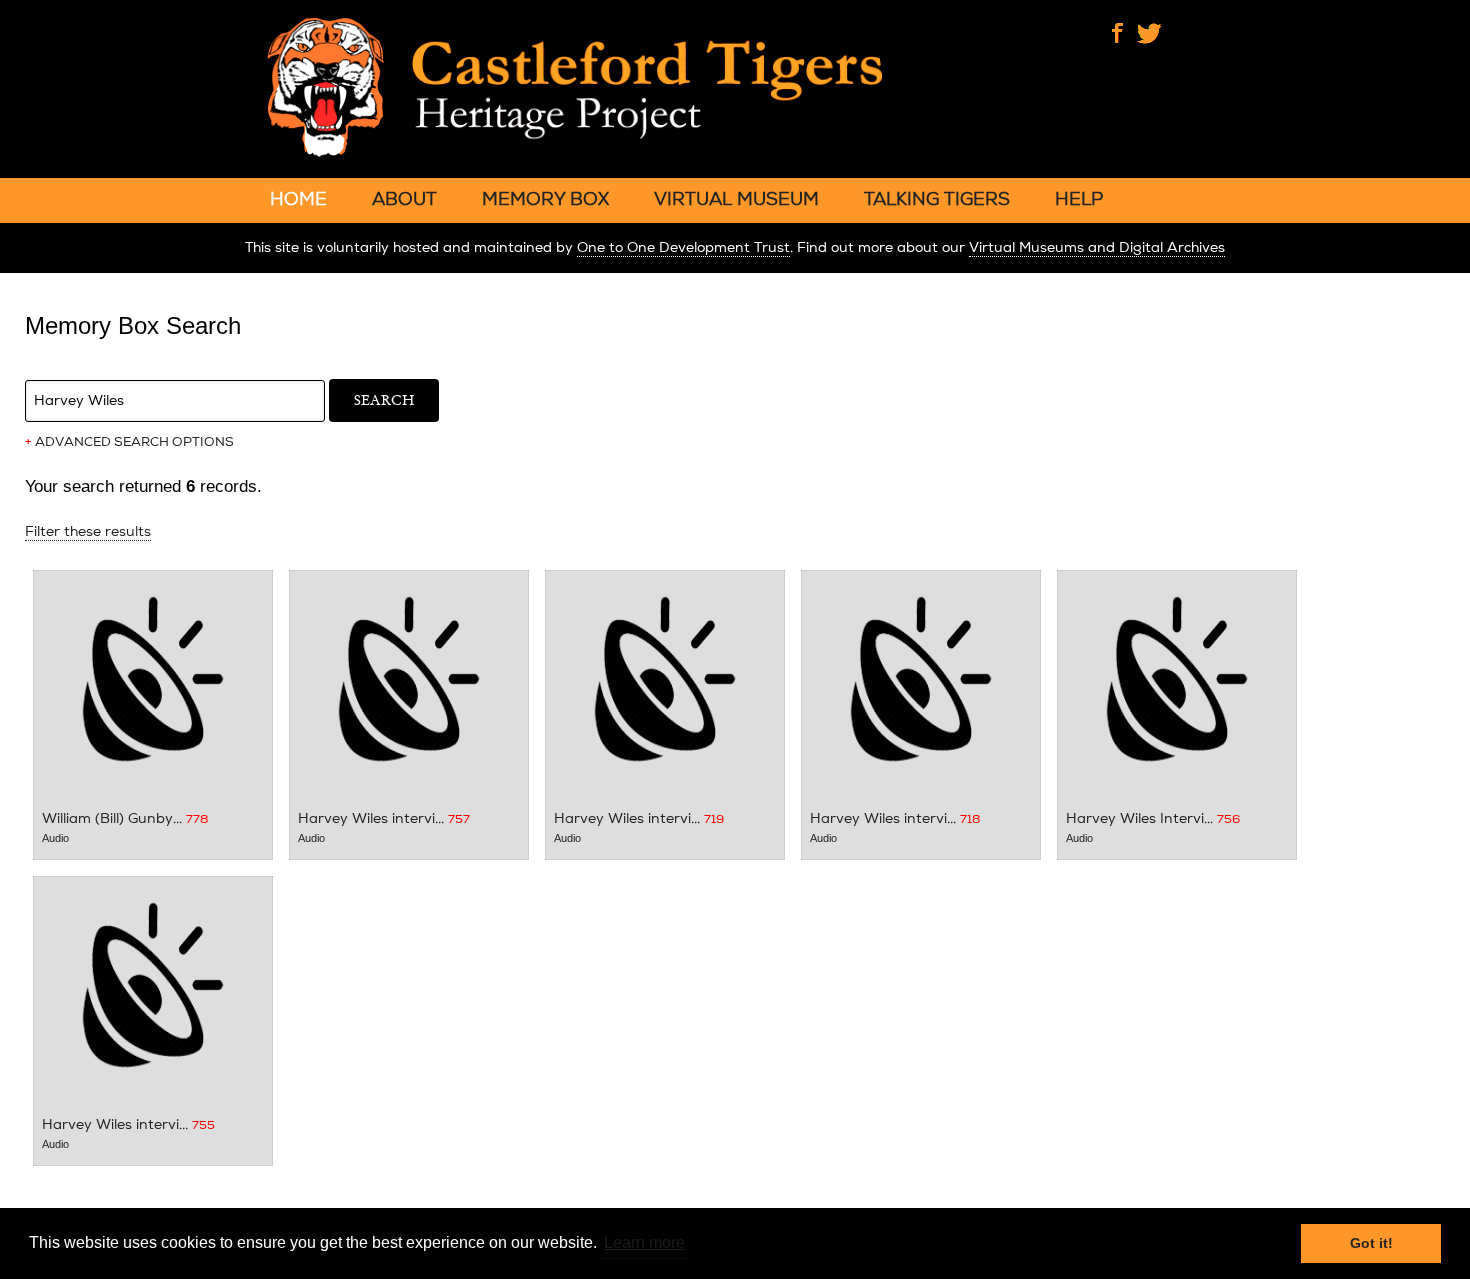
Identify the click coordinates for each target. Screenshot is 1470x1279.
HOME (298, 198)
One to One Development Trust (683, 247)
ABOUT (404, 198)
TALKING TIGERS (937, 198)
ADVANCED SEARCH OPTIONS (129, 442)
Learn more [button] (644, 1242)
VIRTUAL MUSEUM (736, 198)
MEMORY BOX (545, 198)
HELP (1079, 198)
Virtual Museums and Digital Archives (1097, 247)
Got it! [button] (1371, 1243)
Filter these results (88, 531)
